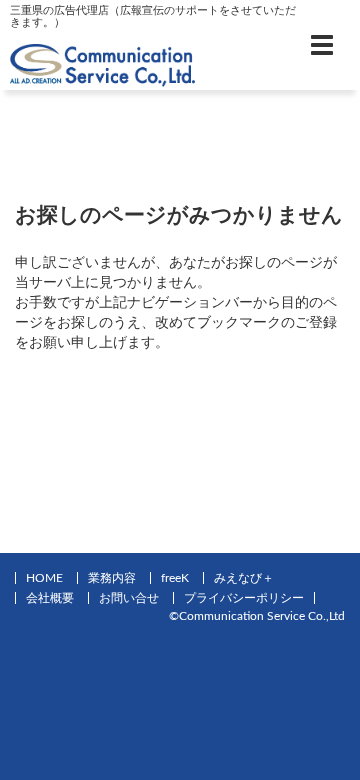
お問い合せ (129, 598)
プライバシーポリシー (244, 598)
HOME (44, 578)
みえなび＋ (244, 578)
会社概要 (50, 598)
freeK (175, 578)
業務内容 (112, 578)
